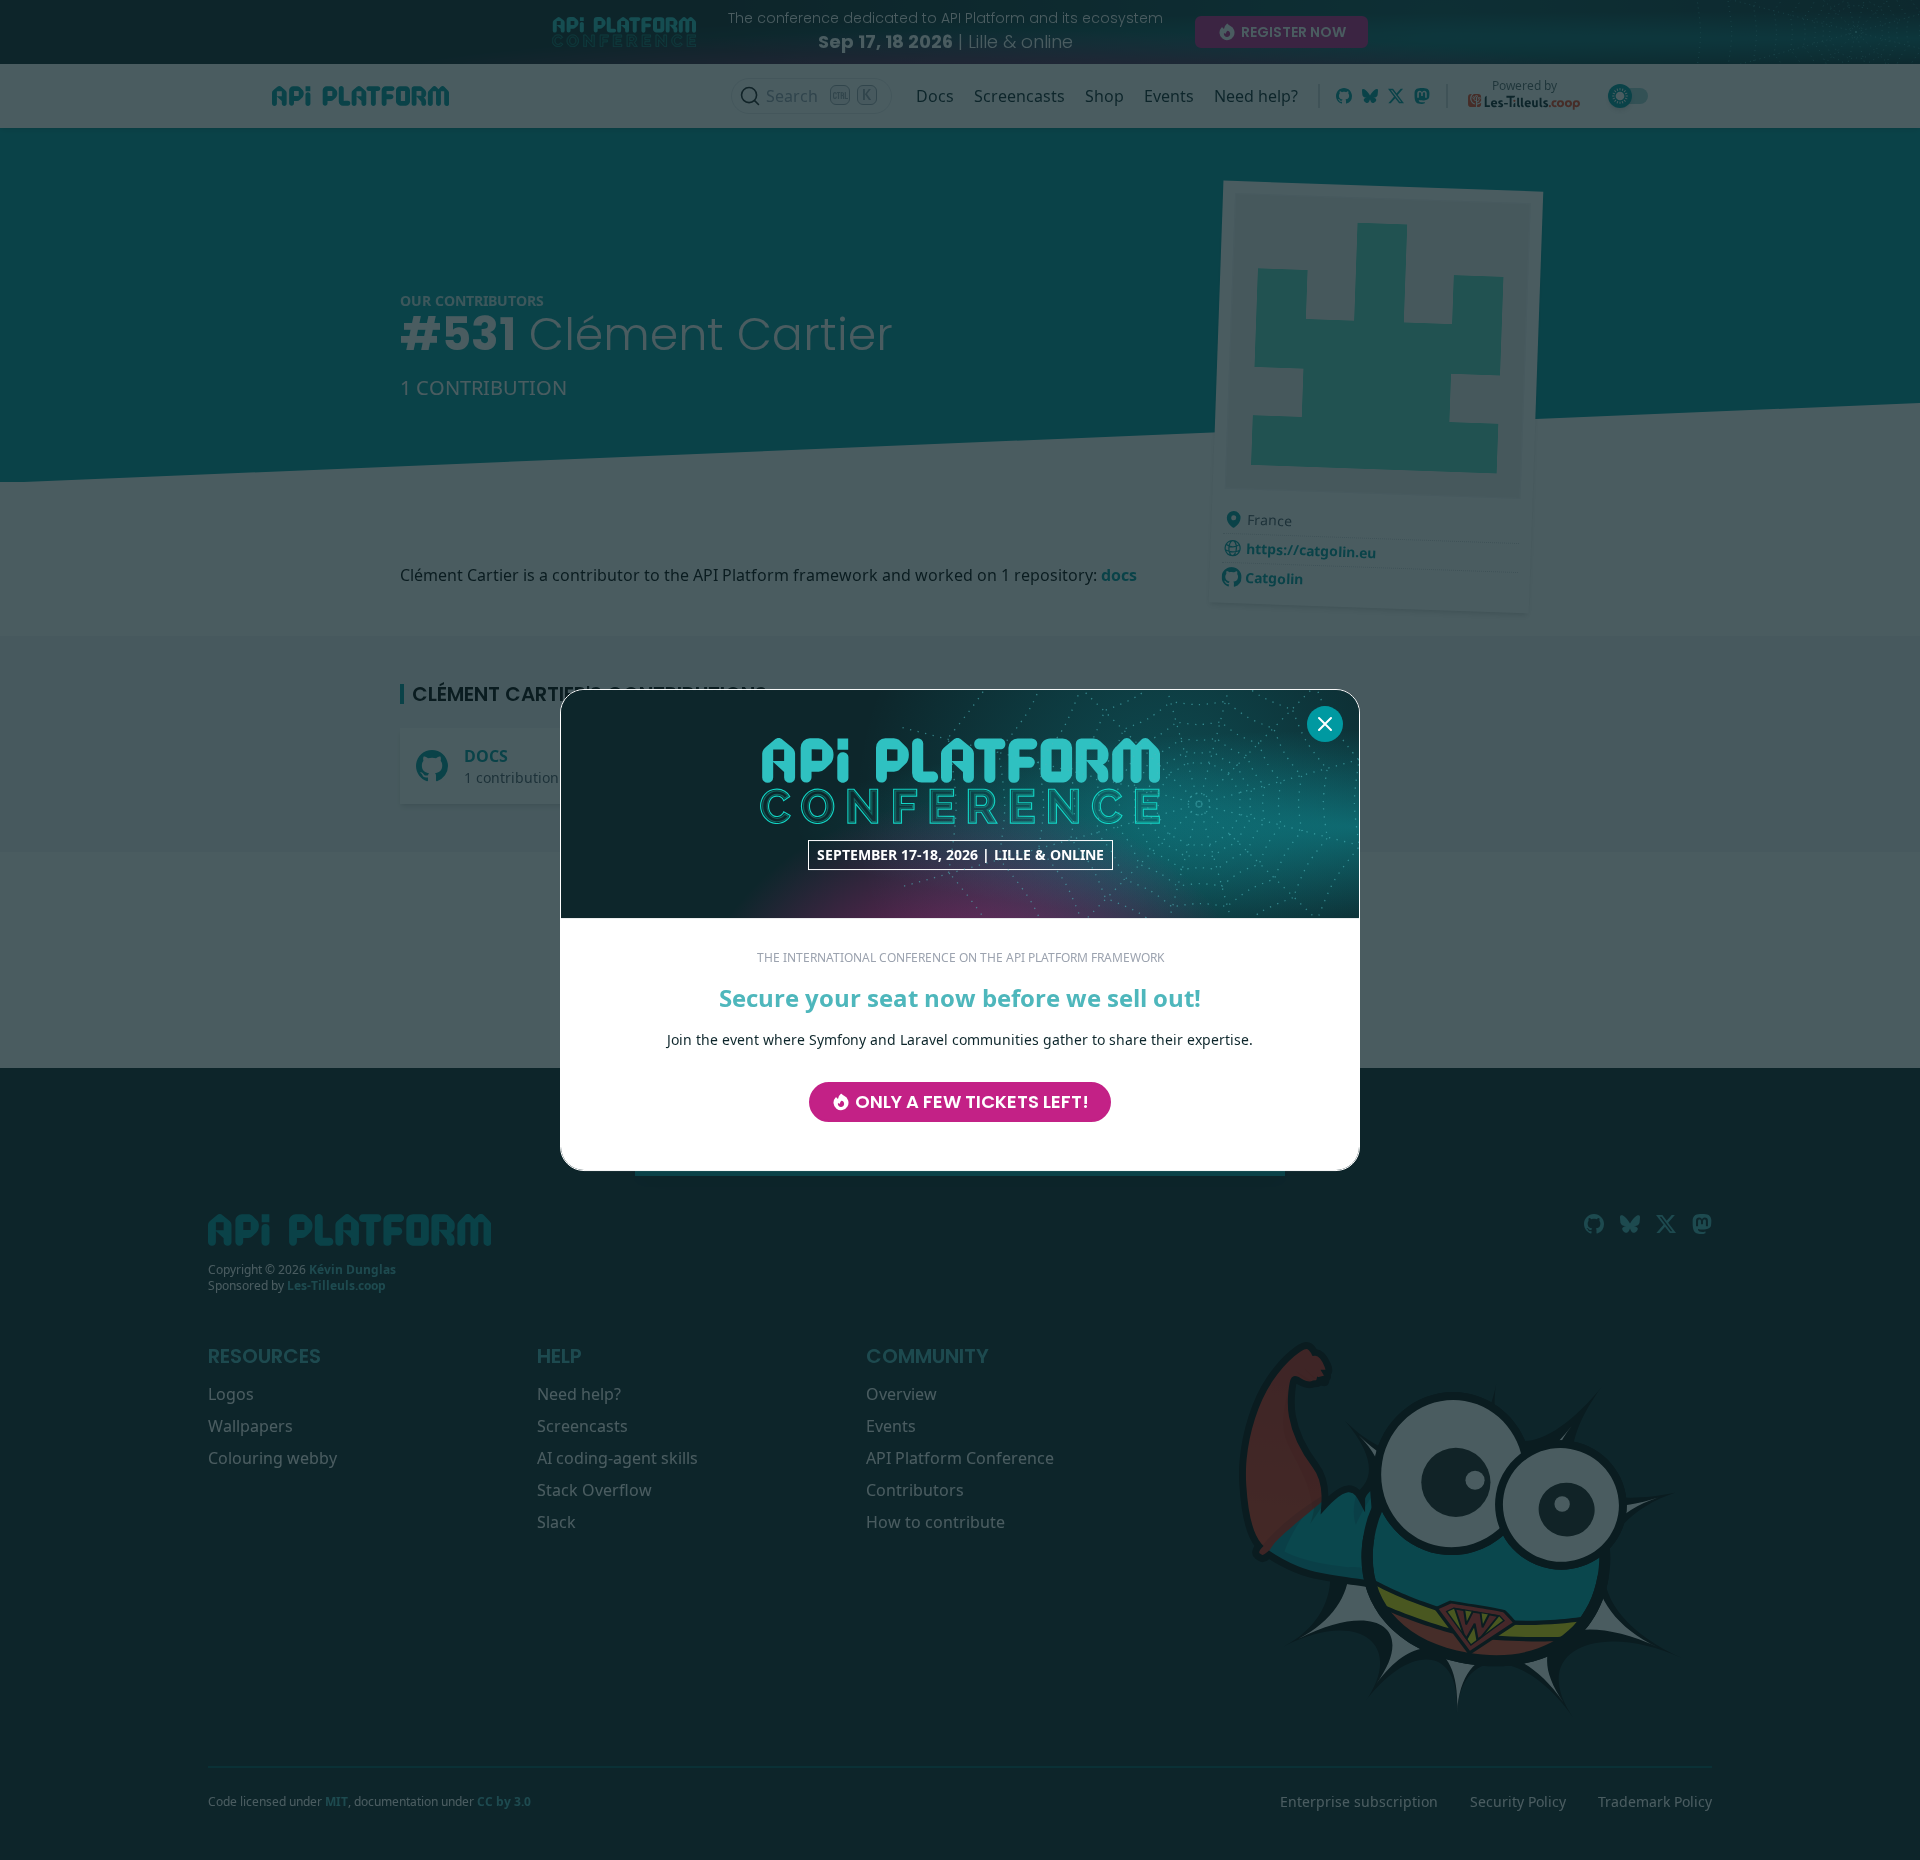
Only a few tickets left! (972, 1101)
